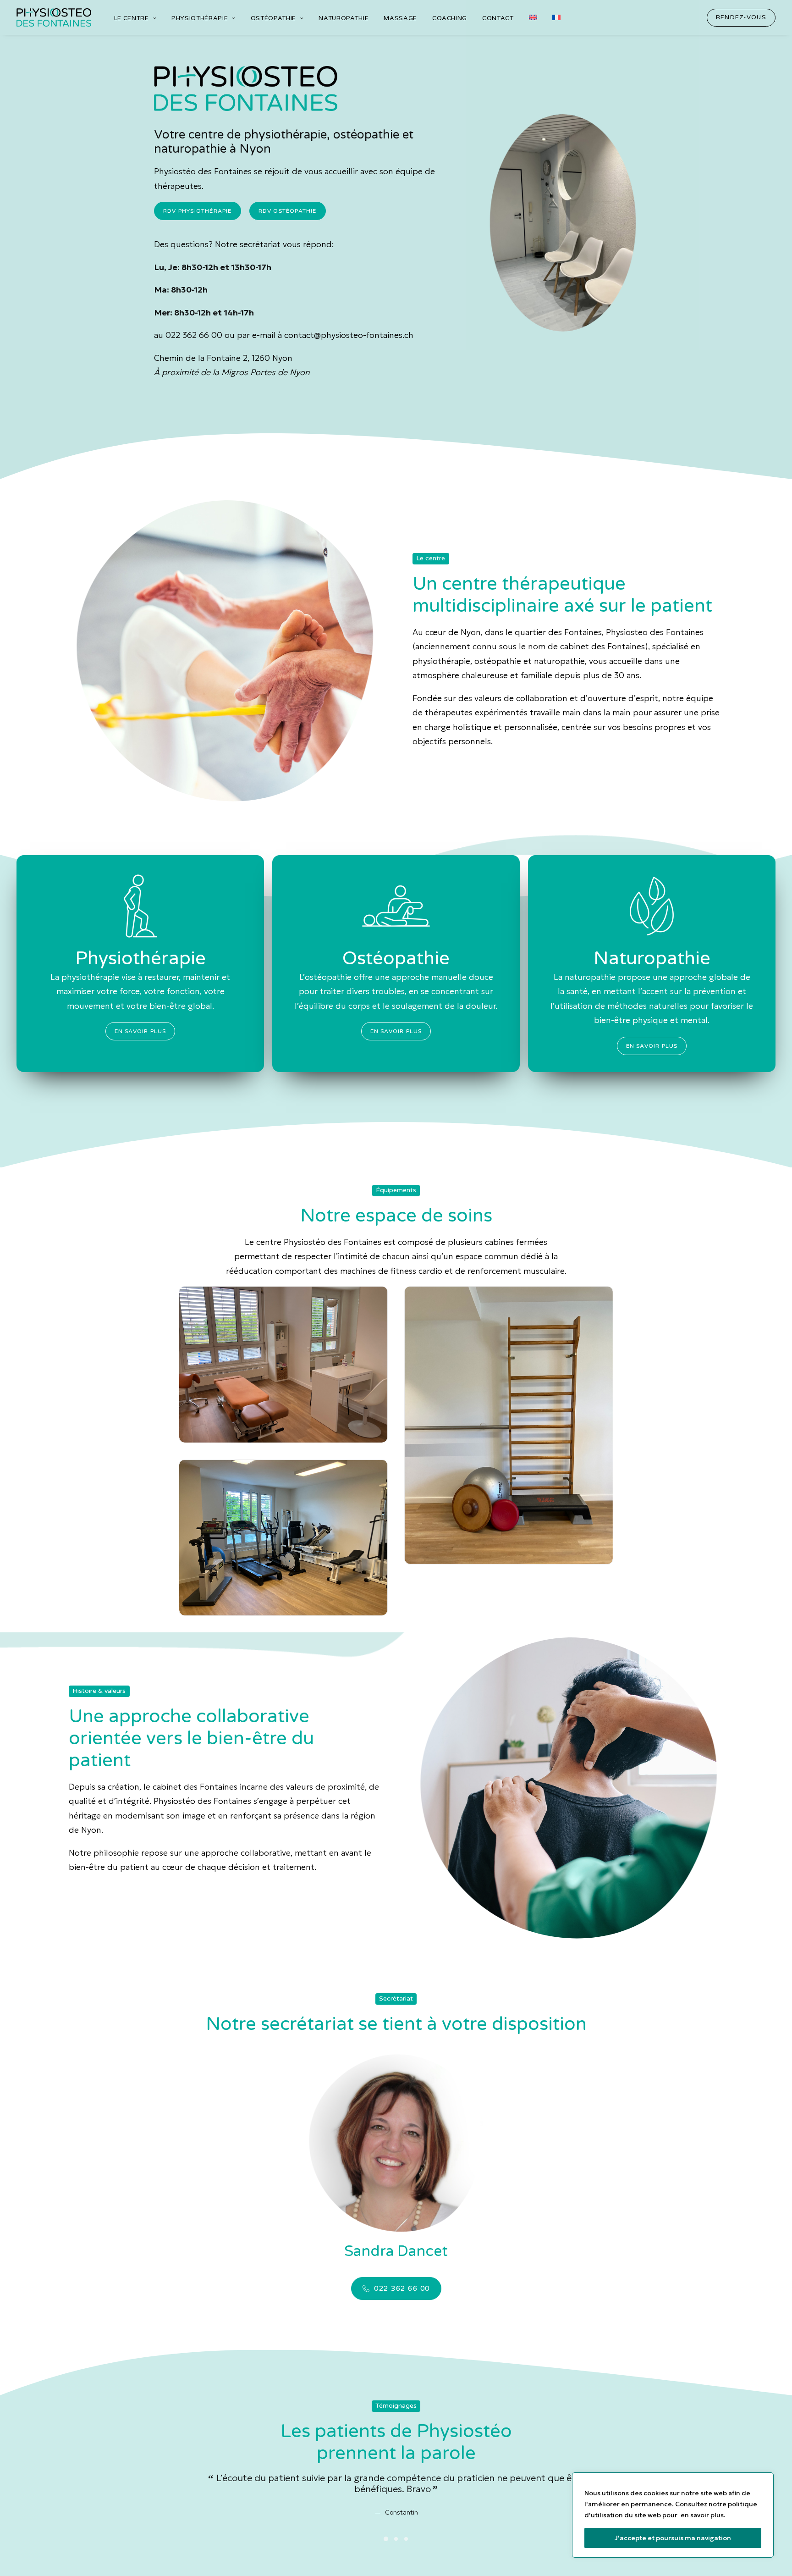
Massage (400, 18)
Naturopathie (344, 18)
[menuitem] (135, 19)
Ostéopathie (273, 18)
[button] (741, 18)
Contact (498, 18)
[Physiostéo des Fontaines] (54, 17)
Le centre (132, 18)
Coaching (450, 18)
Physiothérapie (200, 18)
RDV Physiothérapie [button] (198, 211)
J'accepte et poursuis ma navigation (673, 2538)
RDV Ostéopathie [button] (288, 211)
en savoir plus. (703, 2515)
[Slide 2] (396, 2539)
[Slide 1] (386, 2539)
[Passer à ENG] (533, 17)
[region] (673, 2515)
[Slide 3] (406, 2539)
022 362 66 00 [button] (402, 2289)
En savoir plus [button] (140, 1031)
